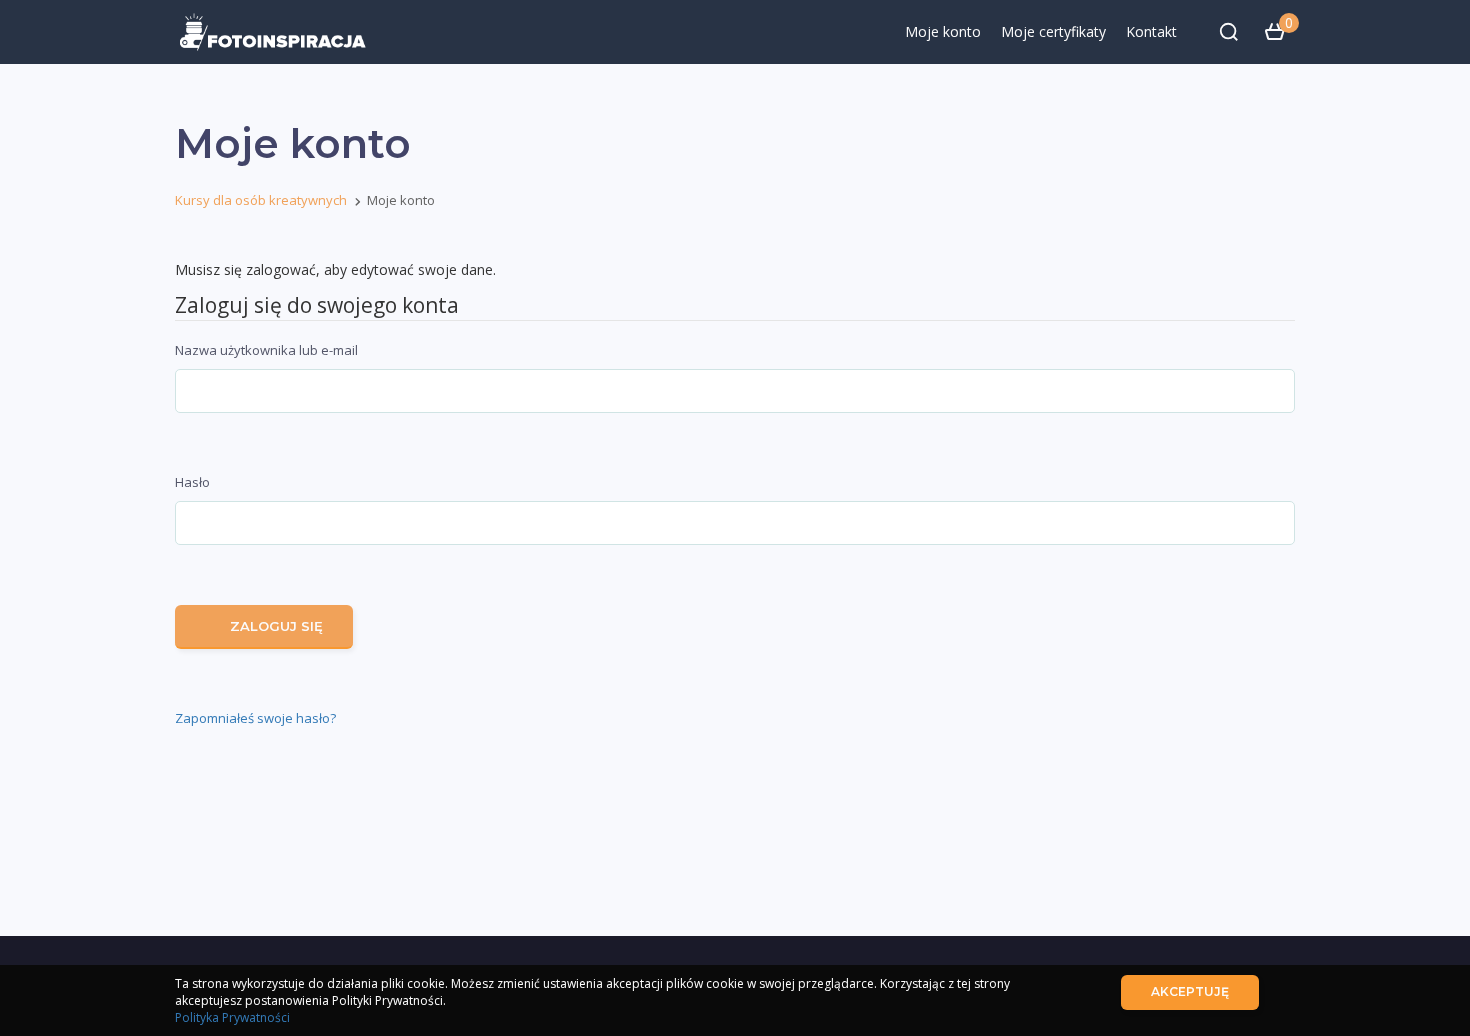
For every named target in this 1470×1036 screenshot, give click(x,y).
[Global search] (1229, 32)
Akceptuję (1190, 991)
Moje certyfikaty (1053, 31)
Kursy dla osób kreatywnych (261, 200)
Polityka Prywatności (232, 1017)
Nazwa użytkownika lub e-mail (266, 350)
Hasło (192, 482)
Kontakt (1151, 31)
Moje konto (943, 31)
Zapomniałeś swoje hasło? (255, 718)
